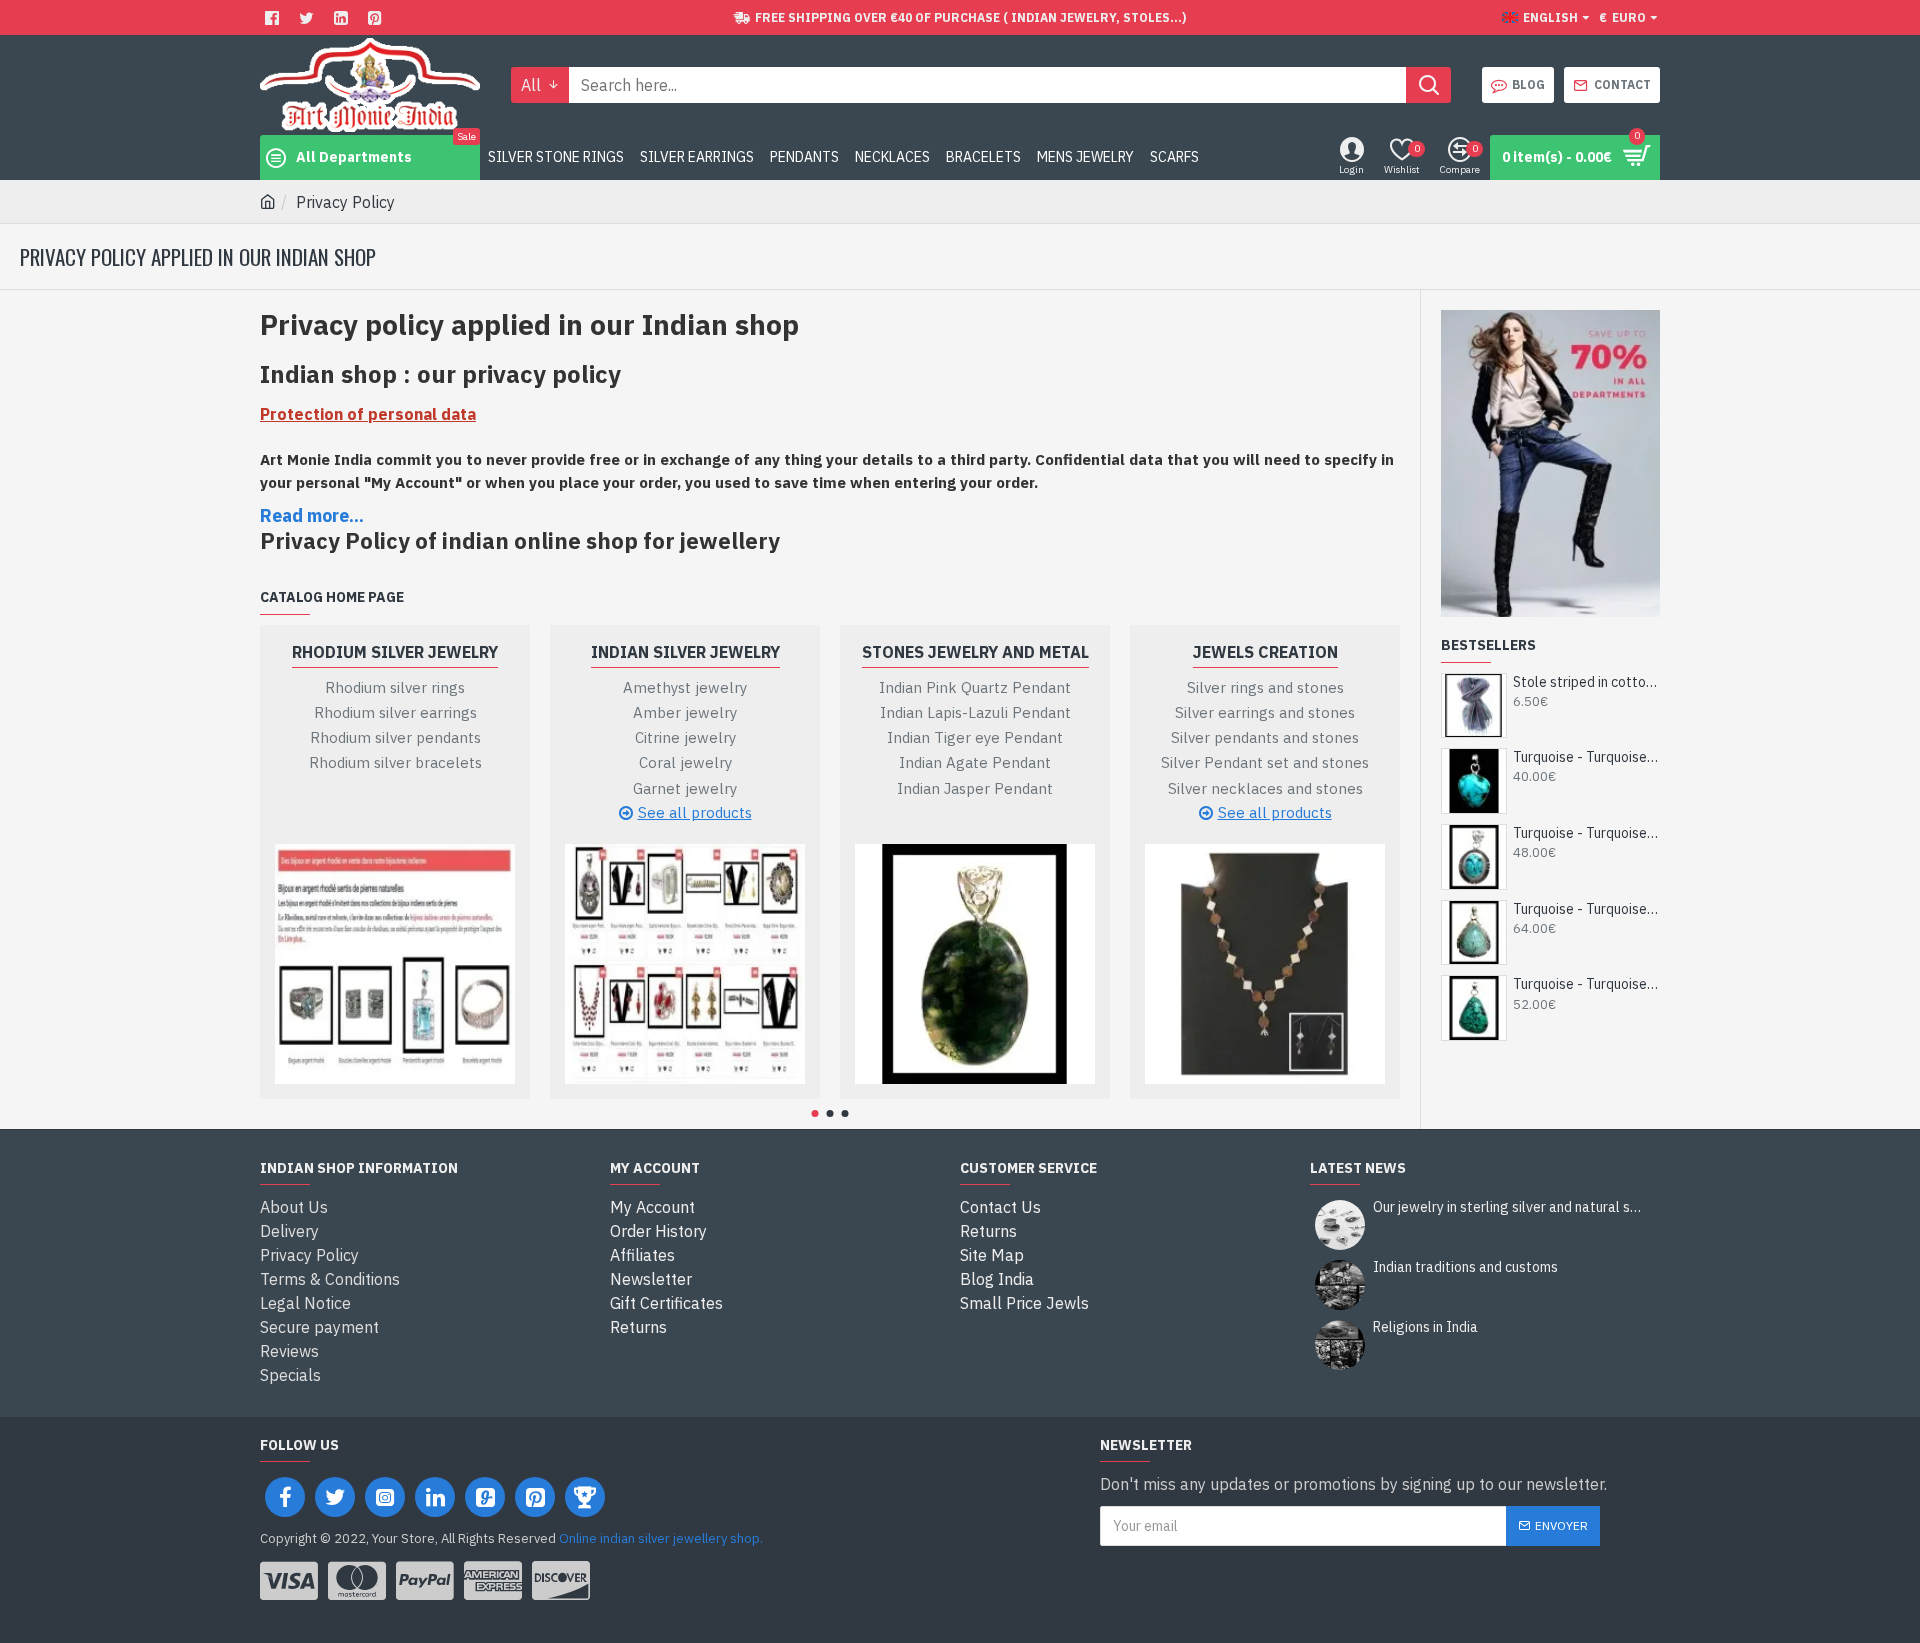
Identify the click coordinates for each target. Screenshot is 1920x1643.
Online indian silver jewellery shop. (661, 1538)
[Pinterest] (377, 17)
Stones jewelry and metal (975, 652)
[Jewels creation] (1265, 964)
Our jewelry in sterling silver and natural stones (1510, 1207)
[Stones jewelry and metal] (975, 964)
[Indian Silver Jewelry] (685, 964)
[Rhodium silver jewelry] (395, 964)
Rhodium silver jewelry (395, 652)
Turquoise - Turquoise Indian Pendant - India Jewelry (1586, 757)
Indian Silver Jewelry (685, 652)
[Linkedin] (343, 17)
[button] (815, 1113)
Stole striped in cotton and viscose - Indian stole (1586, 682)
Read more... (312, 515)
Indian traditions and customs (1465, 1267)
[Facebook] (274, 17)
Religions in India (1425, 1327)
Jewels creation (1265, 652)
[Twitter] (309, 17)
